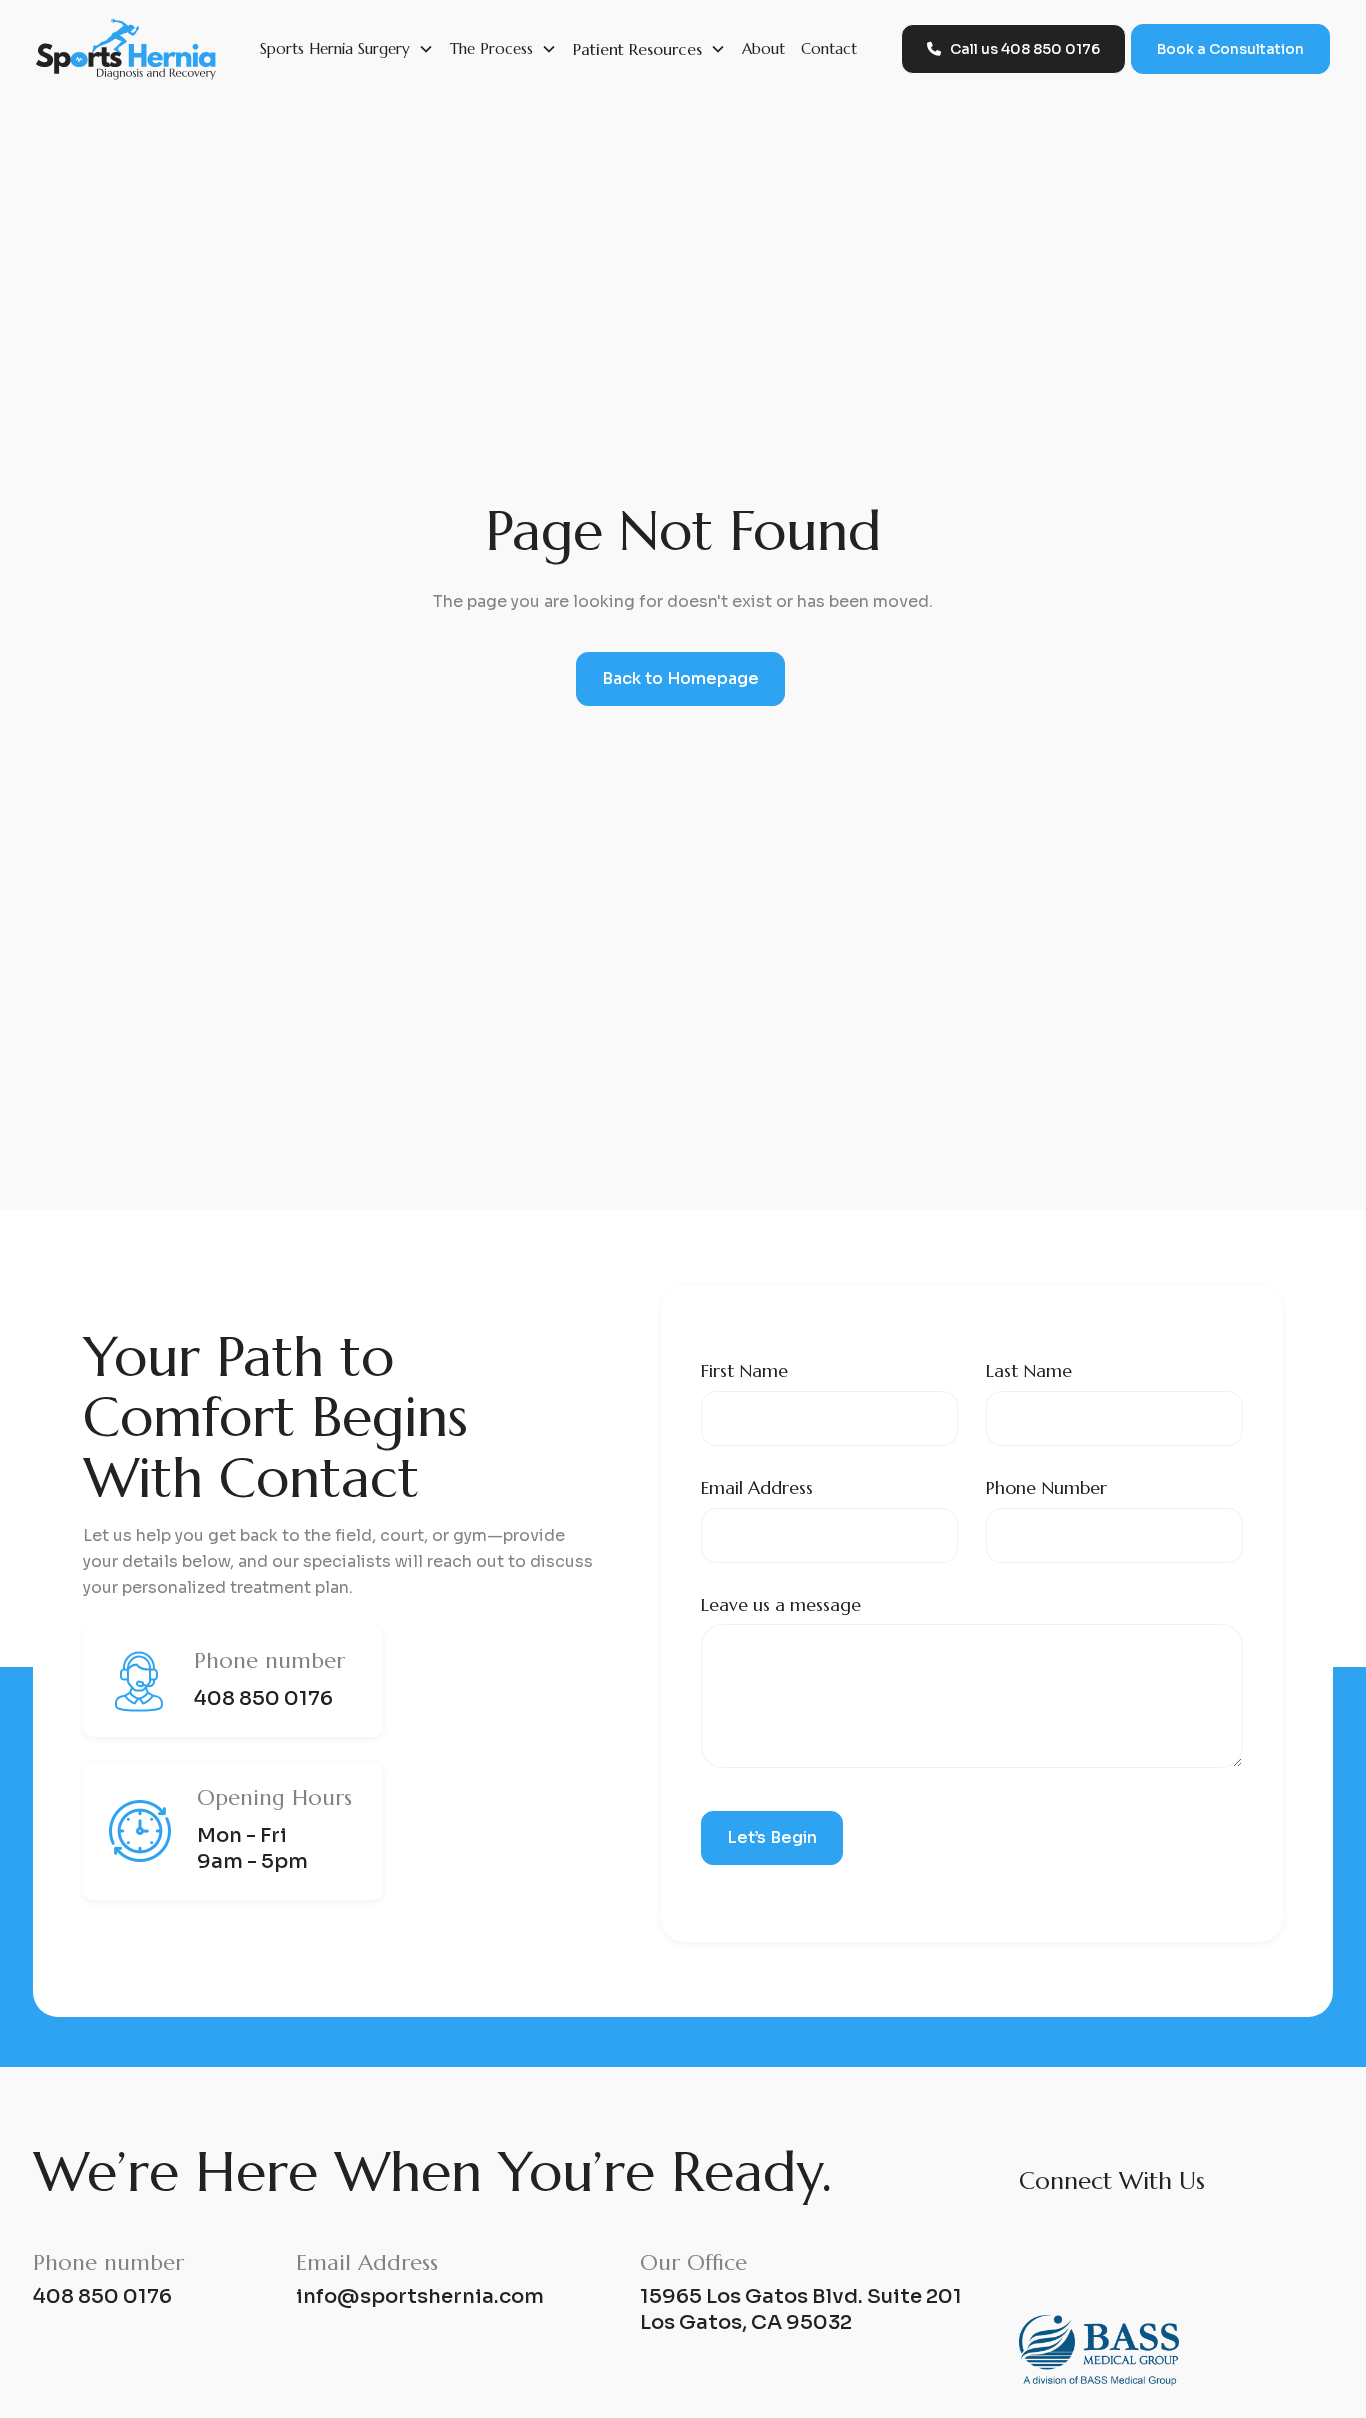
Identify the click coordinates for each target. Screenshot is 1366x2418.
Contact (829, 48)
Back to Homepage (680, 678)
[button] (347, 49)
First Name (744, 1370)
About (763, 48)
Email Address (757, 1487)
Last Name (1029, 1370)
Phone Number (1046, 1487)
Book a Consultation (1230, 49)
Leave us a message (781, 1604)
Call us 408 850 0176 (1013, 49)
